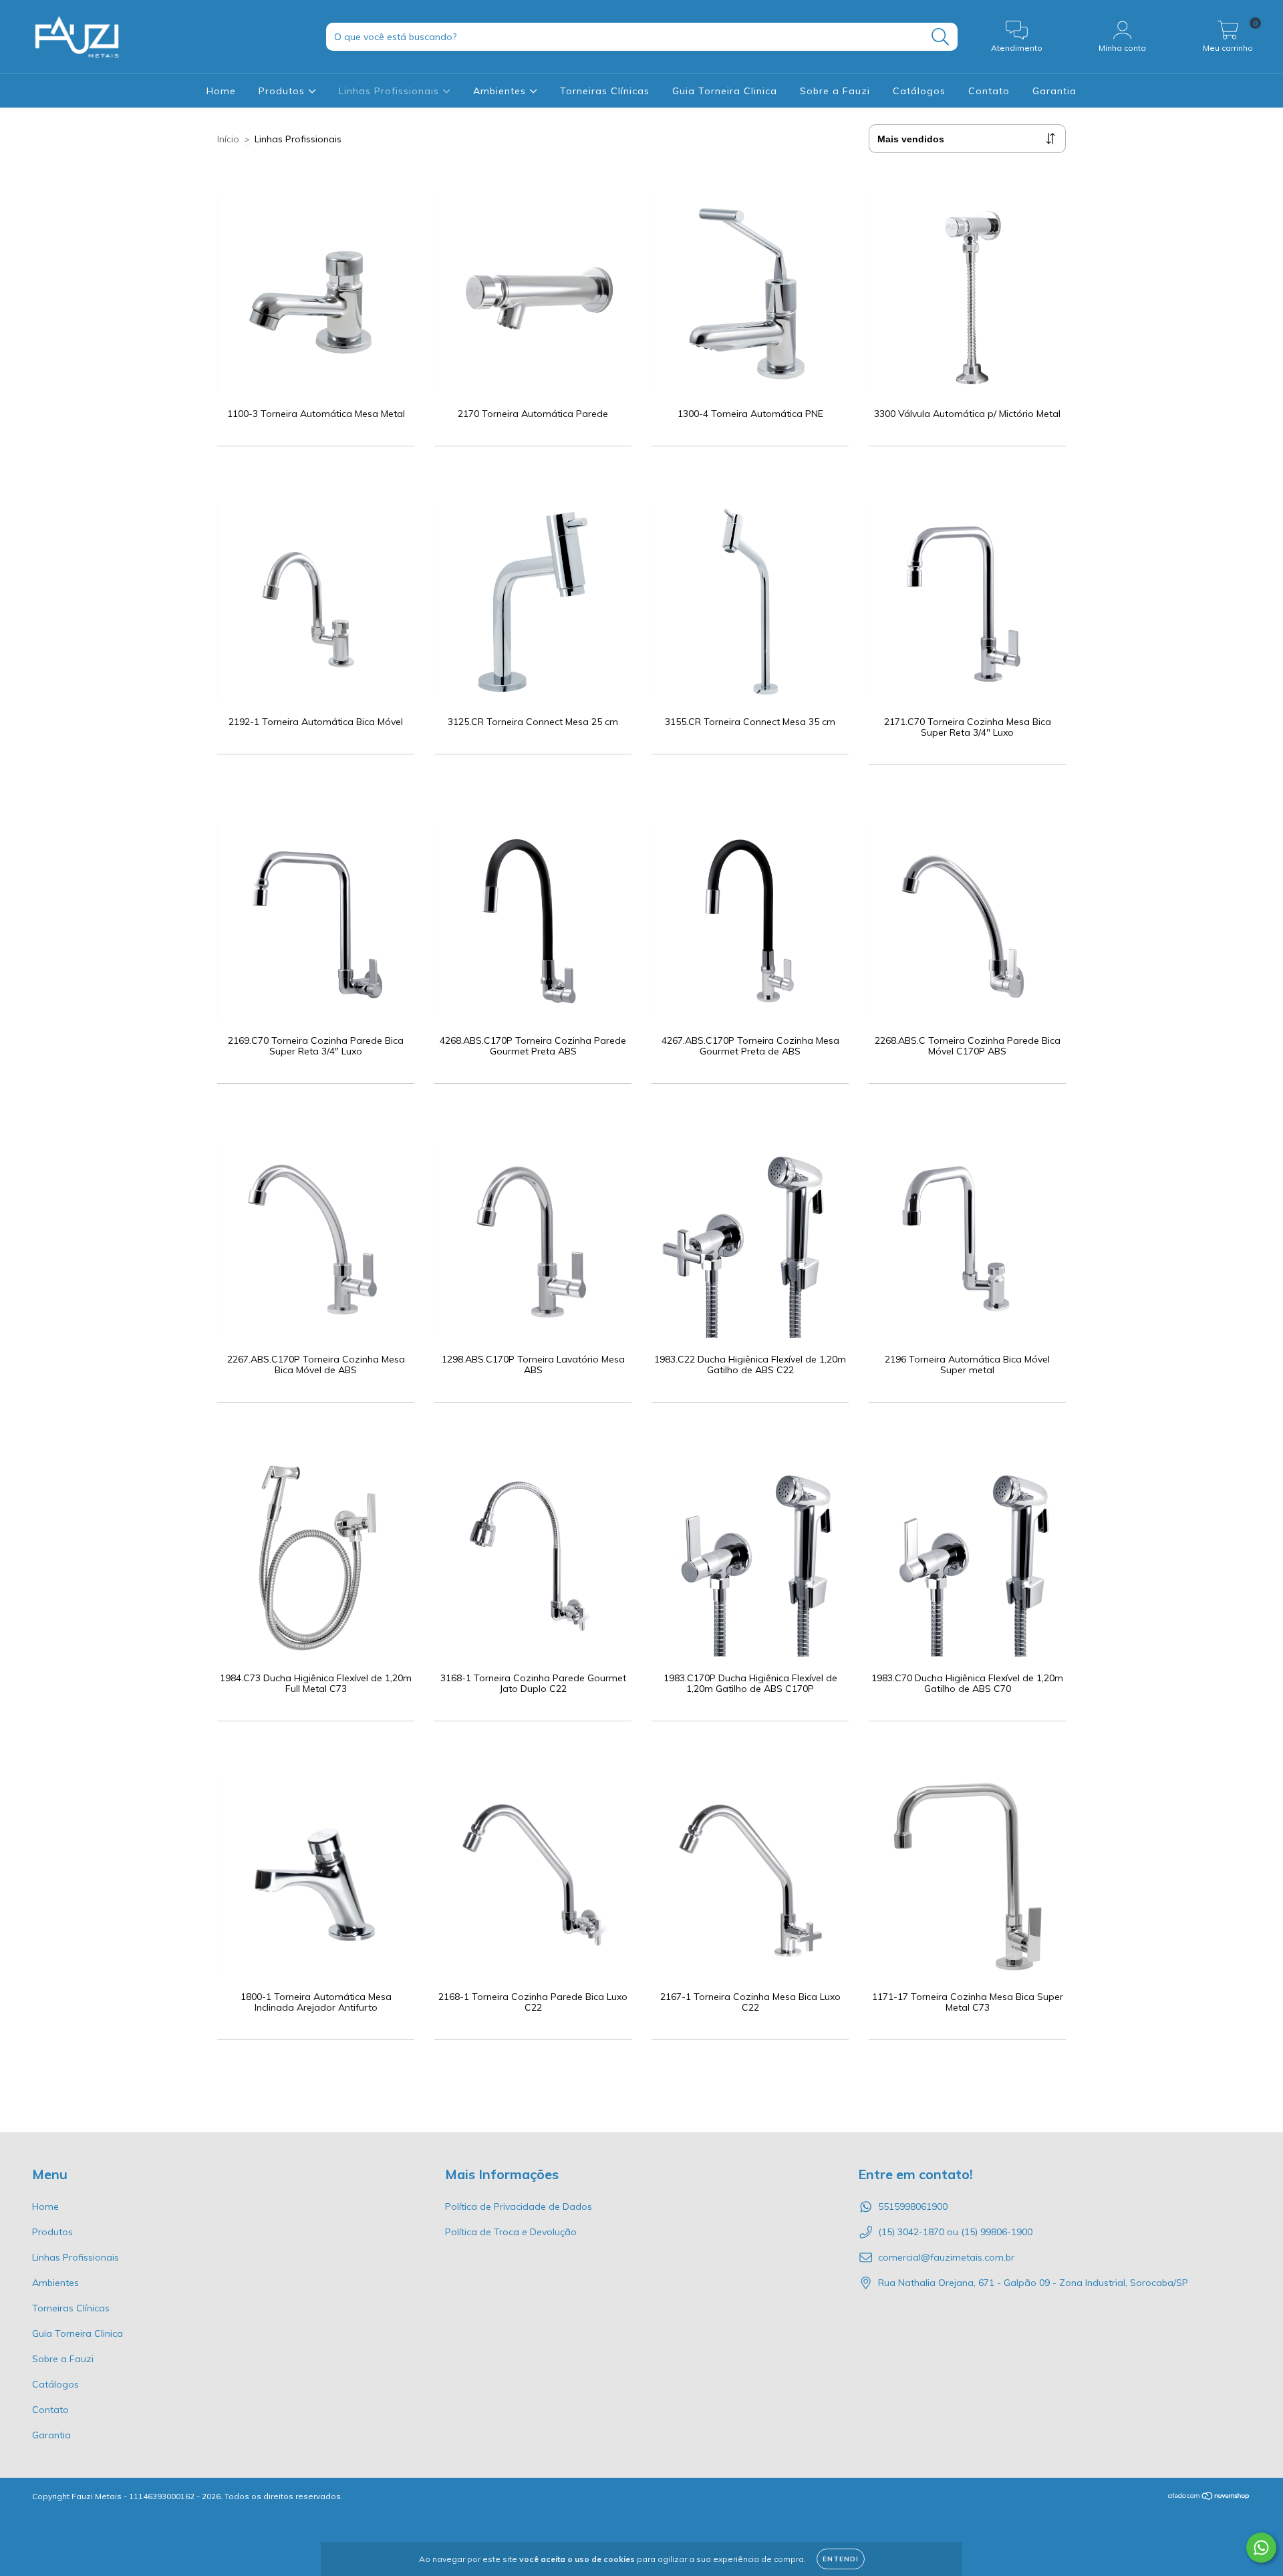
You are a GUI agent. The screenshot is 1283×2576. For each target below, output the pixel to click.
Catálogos (919, 91)
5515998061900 (913, 2206)
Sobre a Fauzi (835, 91)
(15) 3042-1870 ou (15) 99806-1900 (955, 2232)
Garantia (1054, 91)
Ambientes (501, 91)
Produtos (283, 91)
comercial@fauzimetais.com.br (946, 2257)
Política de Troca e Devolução (511, 2232)
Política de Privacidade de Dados (519, 2206)
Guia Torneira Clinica (725, 91)
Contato (989, 91)
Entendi (841, 2559)
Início (228, 139)
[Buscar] (941, 37)
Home (221, 91)
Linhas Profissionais (391, 91)
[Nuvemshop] (1209, 2497)
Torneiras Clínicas (605, 91)
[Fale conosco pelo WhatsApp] (1261, 2548)
